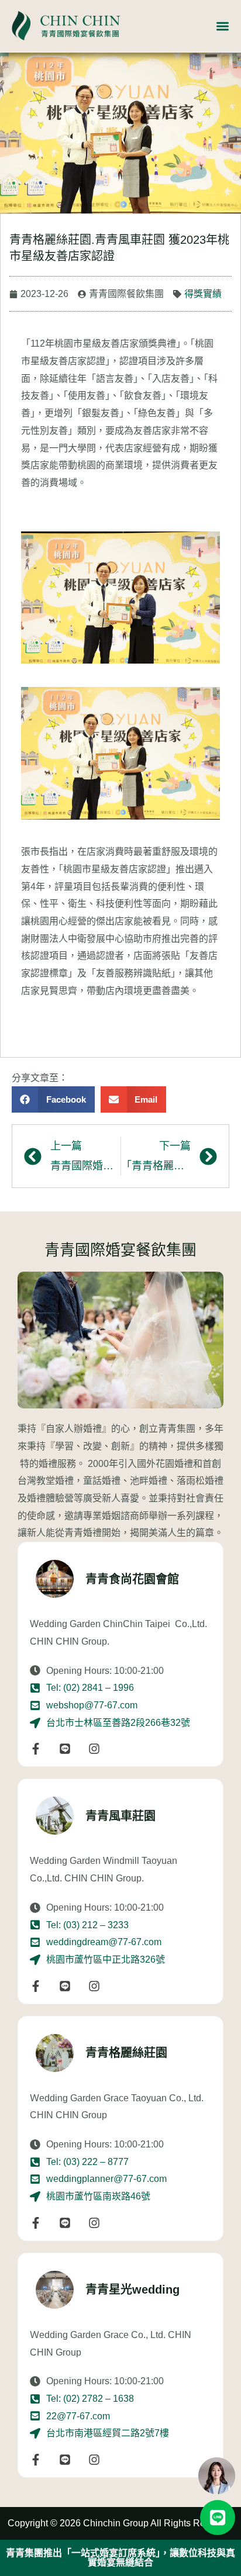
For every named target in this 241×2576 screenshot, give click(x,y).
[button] (53, 1099)
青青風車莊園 (120, 1816)
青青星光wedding (132, 2290)
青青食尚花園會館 (132, 1579)
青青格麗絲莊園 (126, 2053)
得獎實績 (203, 294)
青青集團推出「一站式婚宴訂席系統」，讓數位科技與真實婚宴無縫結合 (120, 2558)
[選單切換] (223, 26)
